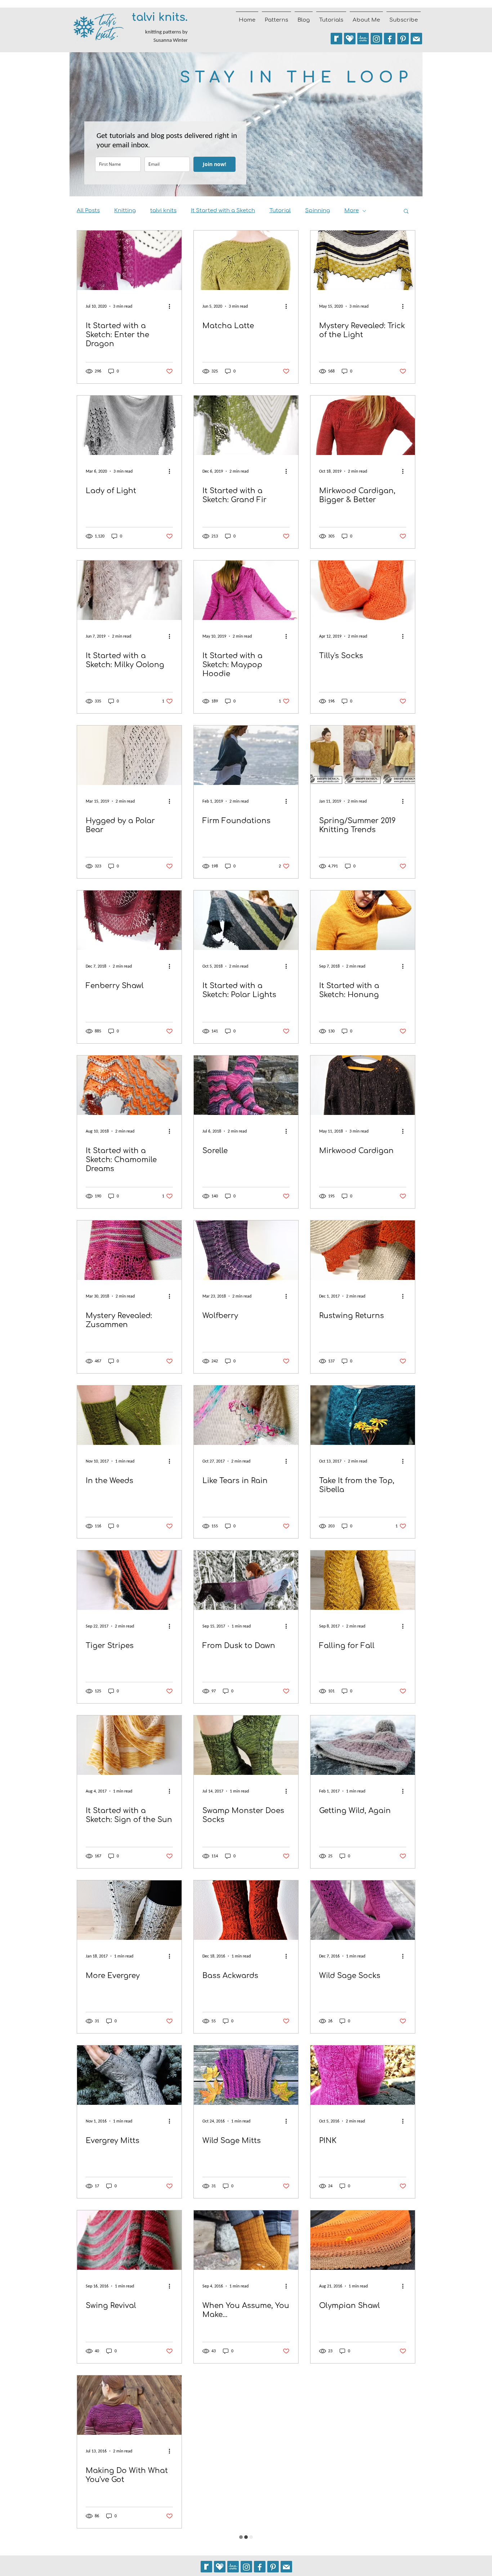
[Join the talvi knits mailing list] (416, 39)
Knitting (125, 211)
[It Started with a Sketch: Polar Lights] (246, 920)
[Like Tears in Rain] (246, 1415)
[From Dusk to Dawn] (246, 1580)
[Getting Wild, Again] (363, 1745)
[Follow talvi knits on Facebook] (390, 39)
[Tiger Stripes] (129, 1580)
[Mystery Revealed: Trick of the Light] (363, 260)
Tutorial (280, 211)
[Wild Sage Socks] (363, 1910)
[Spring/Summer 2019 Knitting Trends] (363, 755)
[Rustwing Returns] (363, 1250)
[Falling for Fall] (363, 1580)
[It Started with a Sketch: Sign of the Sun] (129, 1745)
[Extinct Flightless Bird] (363, 2405)
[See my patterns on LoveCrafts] (363, 39)
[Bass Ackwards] (246, 1910)
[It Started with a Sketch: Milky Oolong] (129, 590)
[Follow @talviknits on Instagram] (376, 39)
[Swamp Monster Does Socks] (246, 1745)
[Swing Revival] (129, 2240)
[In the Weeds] (129, 1415)
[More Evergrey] (129, 1910)
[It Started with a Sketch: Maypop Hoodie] (246, 590)
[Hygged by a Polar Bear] (129, 755)
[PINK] (363, 2075)
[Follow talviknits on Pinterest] (403, 39)
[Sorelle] (246, 1085)
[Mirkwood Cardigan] (363, 1085)
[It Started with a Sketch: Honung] (363, 920)
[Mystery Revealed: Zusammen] (129, 1250)
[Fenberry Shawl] (129, 920)
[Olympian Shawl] (363, 2240)
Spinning (317, 211)
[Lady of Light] (129, 425)
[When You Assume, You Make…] (246, 2240)
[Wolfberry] (246, 1250)
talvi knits (163, 211)
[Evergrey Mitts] (129, 2075)
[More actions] (172, 306)
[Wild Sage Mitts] (246, 2075)
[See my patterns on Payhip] (350, 39)
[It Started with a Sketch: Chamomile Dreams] (129, 1085)
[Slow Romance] (246, 2405)
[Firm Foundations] (246, 755)
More (352, 211)
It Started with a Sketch (223, 211)
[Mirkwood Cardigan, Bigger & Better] (363, 425)
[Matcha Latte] (246, 260)
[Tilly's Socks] (363, 590)
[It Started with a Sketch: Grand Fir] (246, 425)
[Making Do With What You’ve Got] (129, 2405)
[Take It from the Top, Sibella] (363, 1415)
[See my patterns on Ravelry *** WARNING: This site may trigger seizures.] (336, 39)
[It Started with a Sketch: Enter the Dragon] (129, 260)
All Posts (88, 211)
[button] (406, 212)
